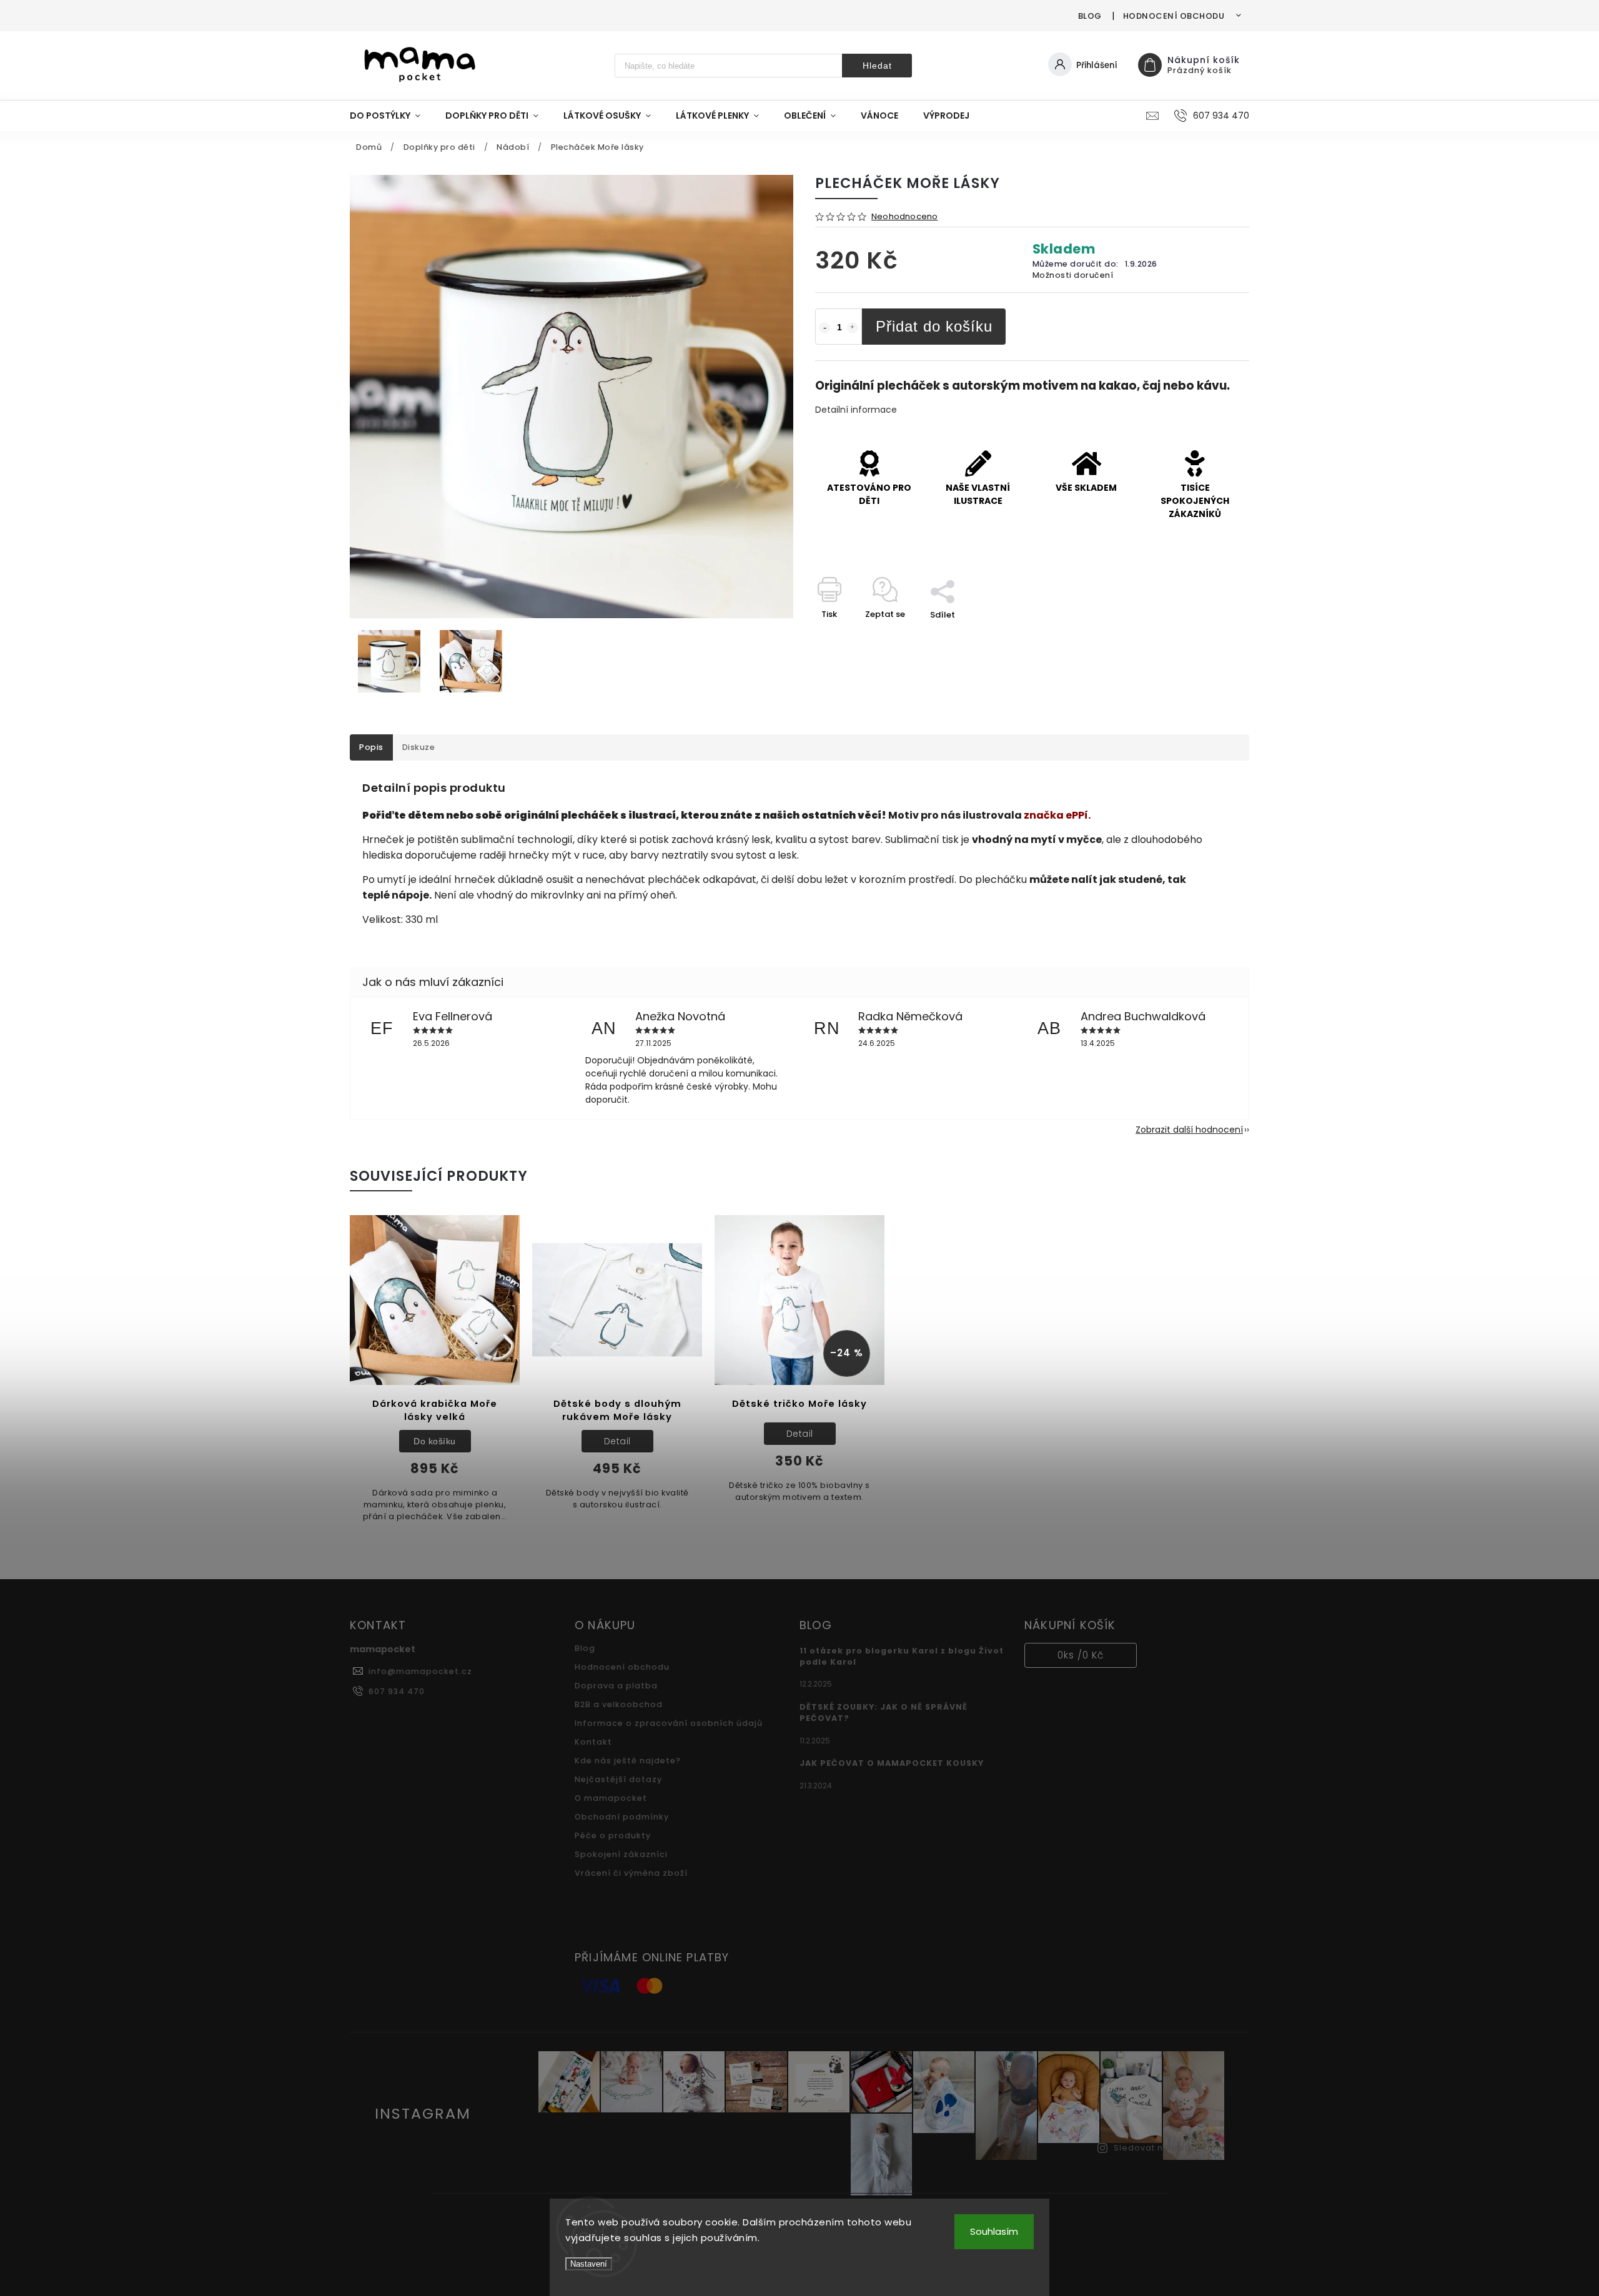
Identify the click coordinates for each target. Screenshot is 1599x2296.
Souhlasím (994, 2231)
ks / (1081, 1655)
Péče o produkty (613, 1835)
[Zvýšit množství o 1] (853, 328)
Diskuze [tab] (419, 747)
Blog (1090, 16)
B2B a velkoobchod (619, 1704)
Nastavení (589, 2264)
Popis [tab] (371, 747)
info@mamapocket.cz (420, 1671)
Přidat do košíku (934, 326)
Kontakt (593, 1742)
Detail (617, 1441)
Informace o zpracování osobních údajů (669, 1723)
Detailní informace (856, 410)
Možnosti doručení (1073, 275)
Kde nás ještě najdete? (628, 1761)
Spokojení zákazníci (621, 1854)
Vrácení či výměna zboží (631, 1873)
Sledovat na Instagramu (1169, 2148)
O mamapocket (611, 1798)
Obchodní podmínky (622, 1817)
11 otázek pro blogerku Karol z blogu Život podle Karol (902, 1656)
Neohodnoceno (904, 217)
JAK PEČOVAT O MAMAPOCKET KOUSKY (892, 1763)
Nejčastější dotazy (618, 1779)
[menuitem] (391, 116)
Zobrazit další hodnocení (1189, 1130)
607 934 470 (397, 1691)
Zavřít (1208, 637)
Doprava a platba (616, 1686)
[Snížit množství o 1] (824, 328)
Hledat (877, 66)
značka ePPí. (1057, 815)
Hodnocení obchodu (1174, 16)
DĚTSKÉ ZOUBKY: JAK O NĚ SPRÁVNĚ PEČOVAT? (884, 1712)
